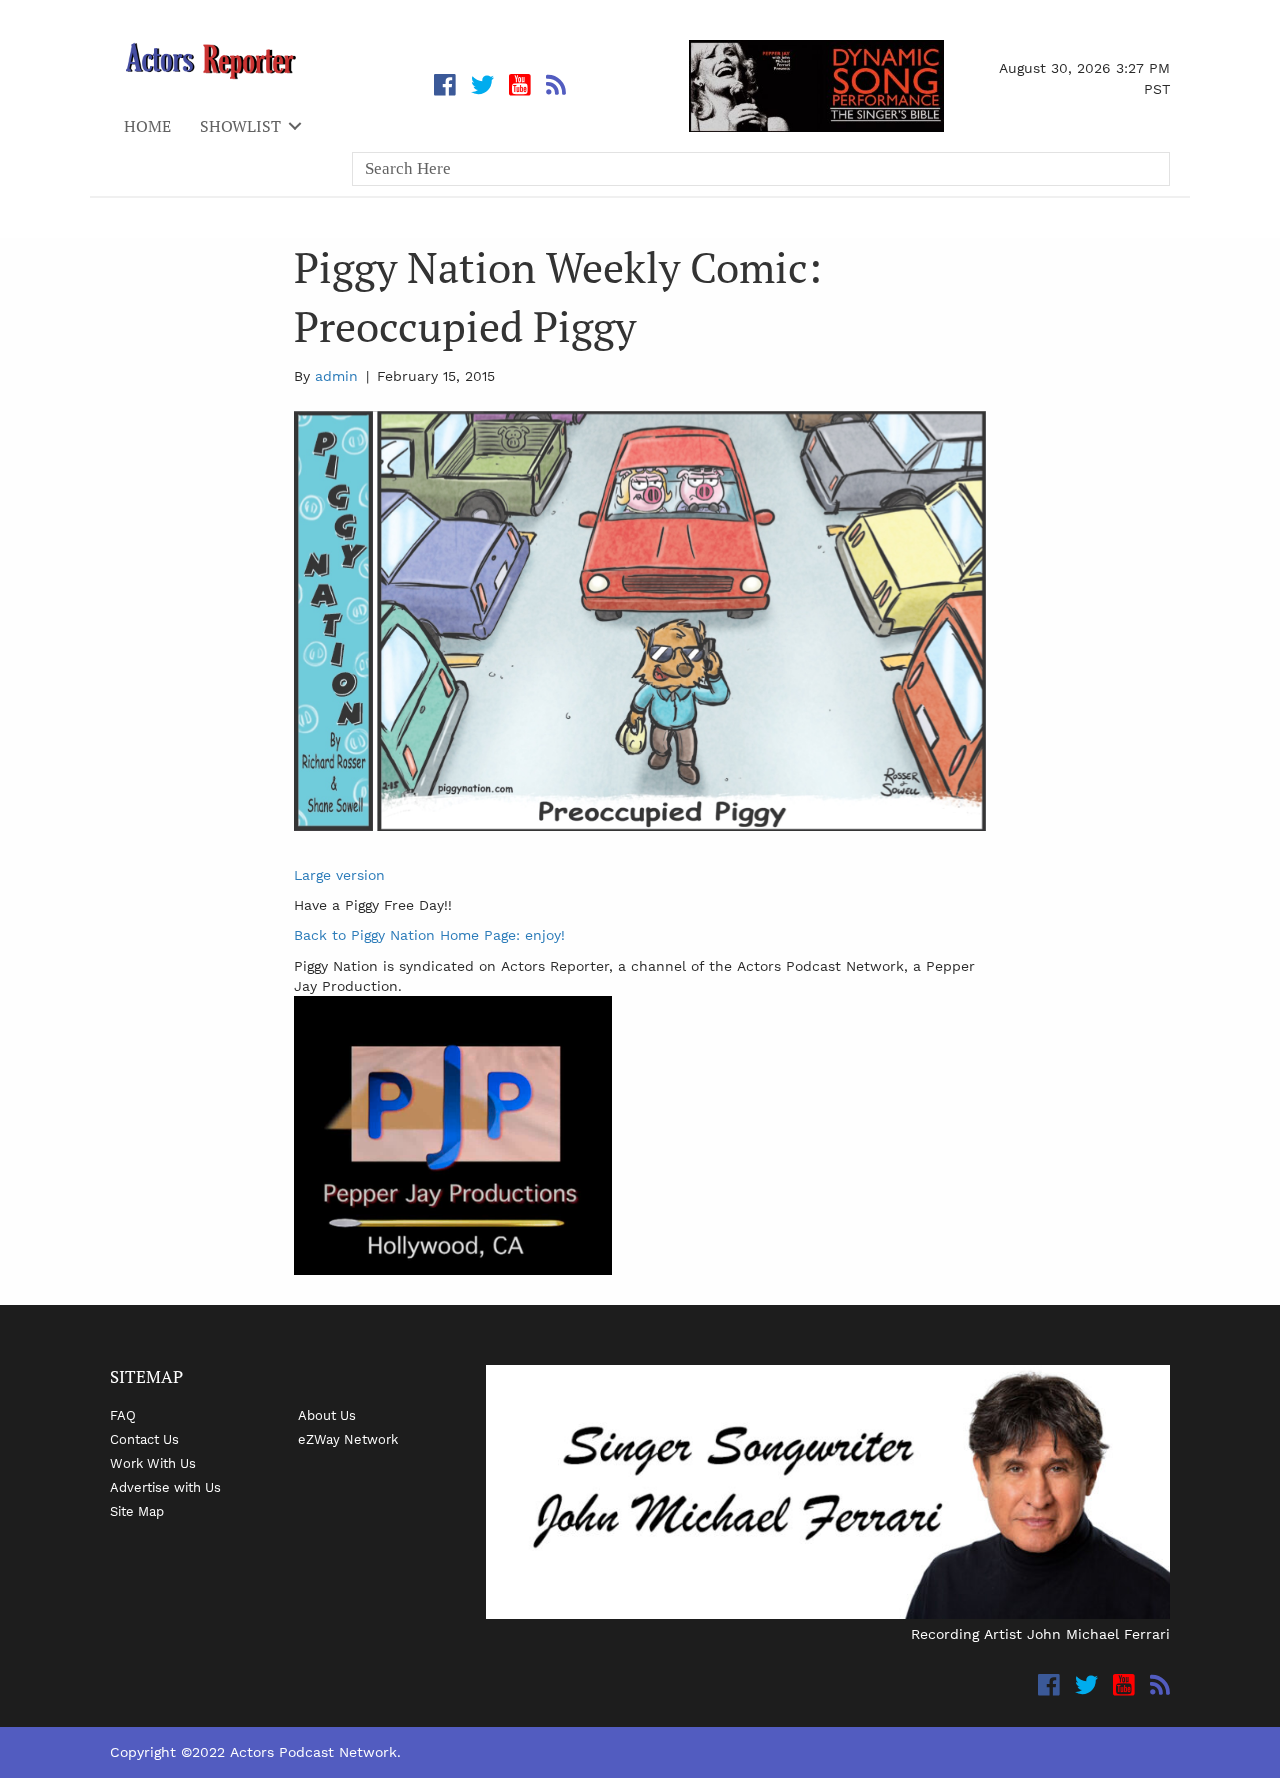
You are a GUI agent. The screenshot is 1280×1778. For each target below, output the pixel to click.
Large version (339, 875)
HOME (147, 126)
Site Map (137, 1511)
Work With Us (153, 1463)
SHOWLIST (240, 126)
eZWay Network (348, 1439)
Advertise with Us (165, 1487)
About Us (327, 1415)
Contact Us (144, 1439)
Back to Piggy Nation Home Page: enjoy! (429, 935)
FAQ (123, 1415)
